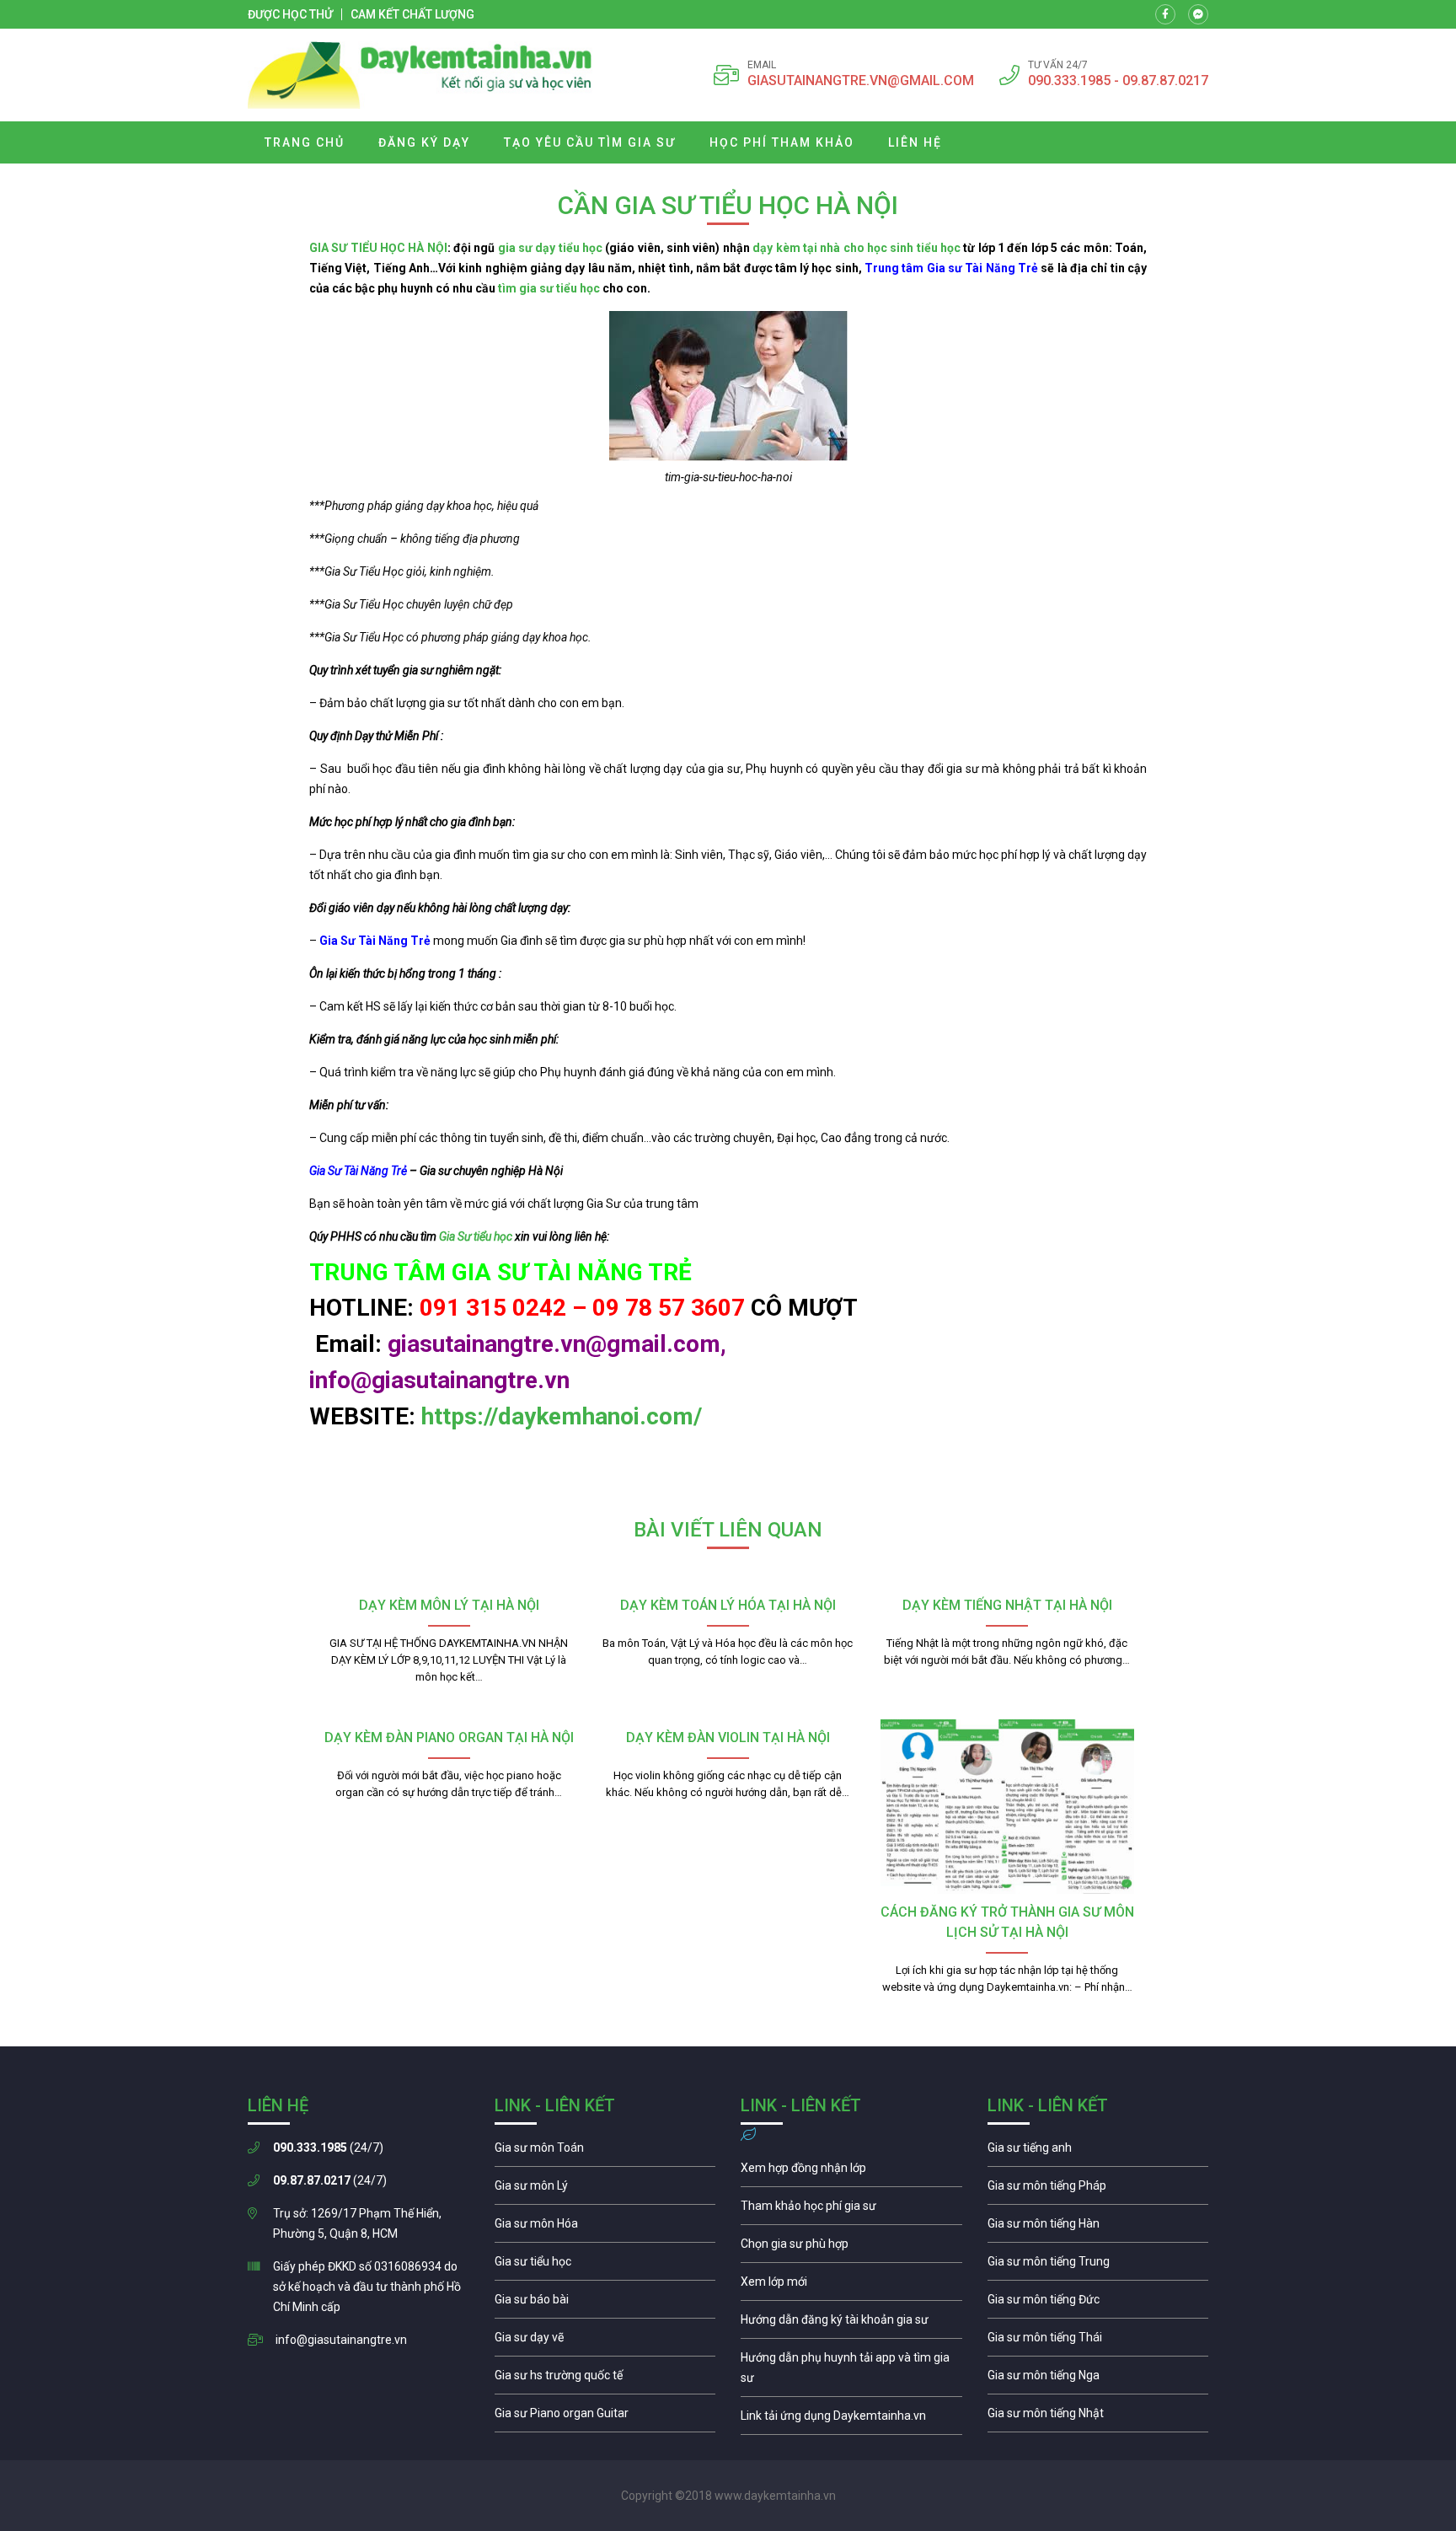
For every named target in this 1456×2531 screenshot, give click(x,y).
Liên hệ (915, 142)
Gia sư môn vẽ (605, 2341)
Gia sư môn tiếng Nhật (1098, 2417)
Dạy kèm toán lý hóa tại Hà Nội (728, 1605)
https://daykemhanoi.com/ (562, 1416)
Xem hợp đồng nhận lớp (851, 2172)
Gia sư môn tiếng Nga (851, 2420)
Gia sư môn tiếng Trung (1098, 2266)
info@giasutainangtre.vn (341, 2340)
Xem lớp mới (851, 2286)
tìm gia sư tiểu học (549, 288)
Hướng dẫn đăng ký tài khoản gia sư (851, 2324)
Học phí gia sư (851, 2210)
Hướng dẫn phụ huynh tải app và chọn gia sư (851, 2372)
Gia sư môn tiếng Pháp (1098, 2190)
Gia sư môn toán (605, 2152)
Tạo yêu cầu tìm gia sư (590, 142)
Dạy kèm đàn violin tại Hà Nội (728, 1737)
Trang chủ (305, 142)
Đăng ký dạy (424, 142)
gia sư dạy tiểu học (550, 248)
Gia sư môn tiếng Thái (1098, 2341)
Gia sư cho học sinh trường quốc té (605, 2379)
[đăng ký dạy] (420, 75)
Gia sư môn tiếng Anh (1098, 2152)
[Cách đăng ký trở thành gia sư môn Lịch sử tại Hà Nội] (1007, 1806)
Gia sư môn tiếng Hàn (1098, 2228)
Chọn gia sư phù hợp (851, 2248)
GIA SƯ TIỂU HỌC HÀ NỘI (378, 248)
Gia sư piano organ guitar (605, 2417)
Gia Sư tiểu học (477, 1236)
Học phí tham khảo (782, 142)
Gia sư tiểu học (605, 2266)
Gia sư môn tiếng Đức (1098, 2303)
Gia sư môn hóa (605, 2228)
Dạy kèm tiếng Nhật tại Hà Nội (1007, 1605)
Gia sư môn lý (605, 2190)
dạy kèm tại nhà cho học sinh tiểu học (856, 248)
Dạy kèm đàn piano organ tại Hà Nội (449, 1737)
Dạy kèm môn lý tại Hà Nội (449, 1605)
